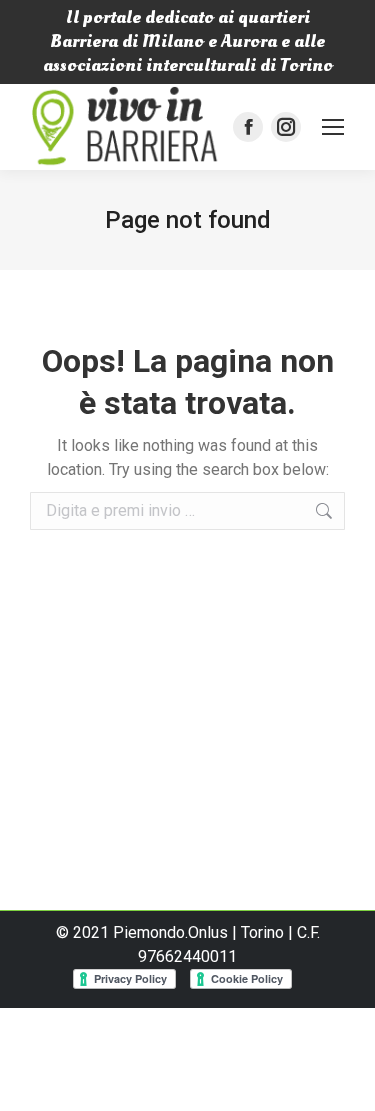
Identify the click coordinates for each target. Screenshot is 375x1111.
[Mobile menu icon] (333, 127)
